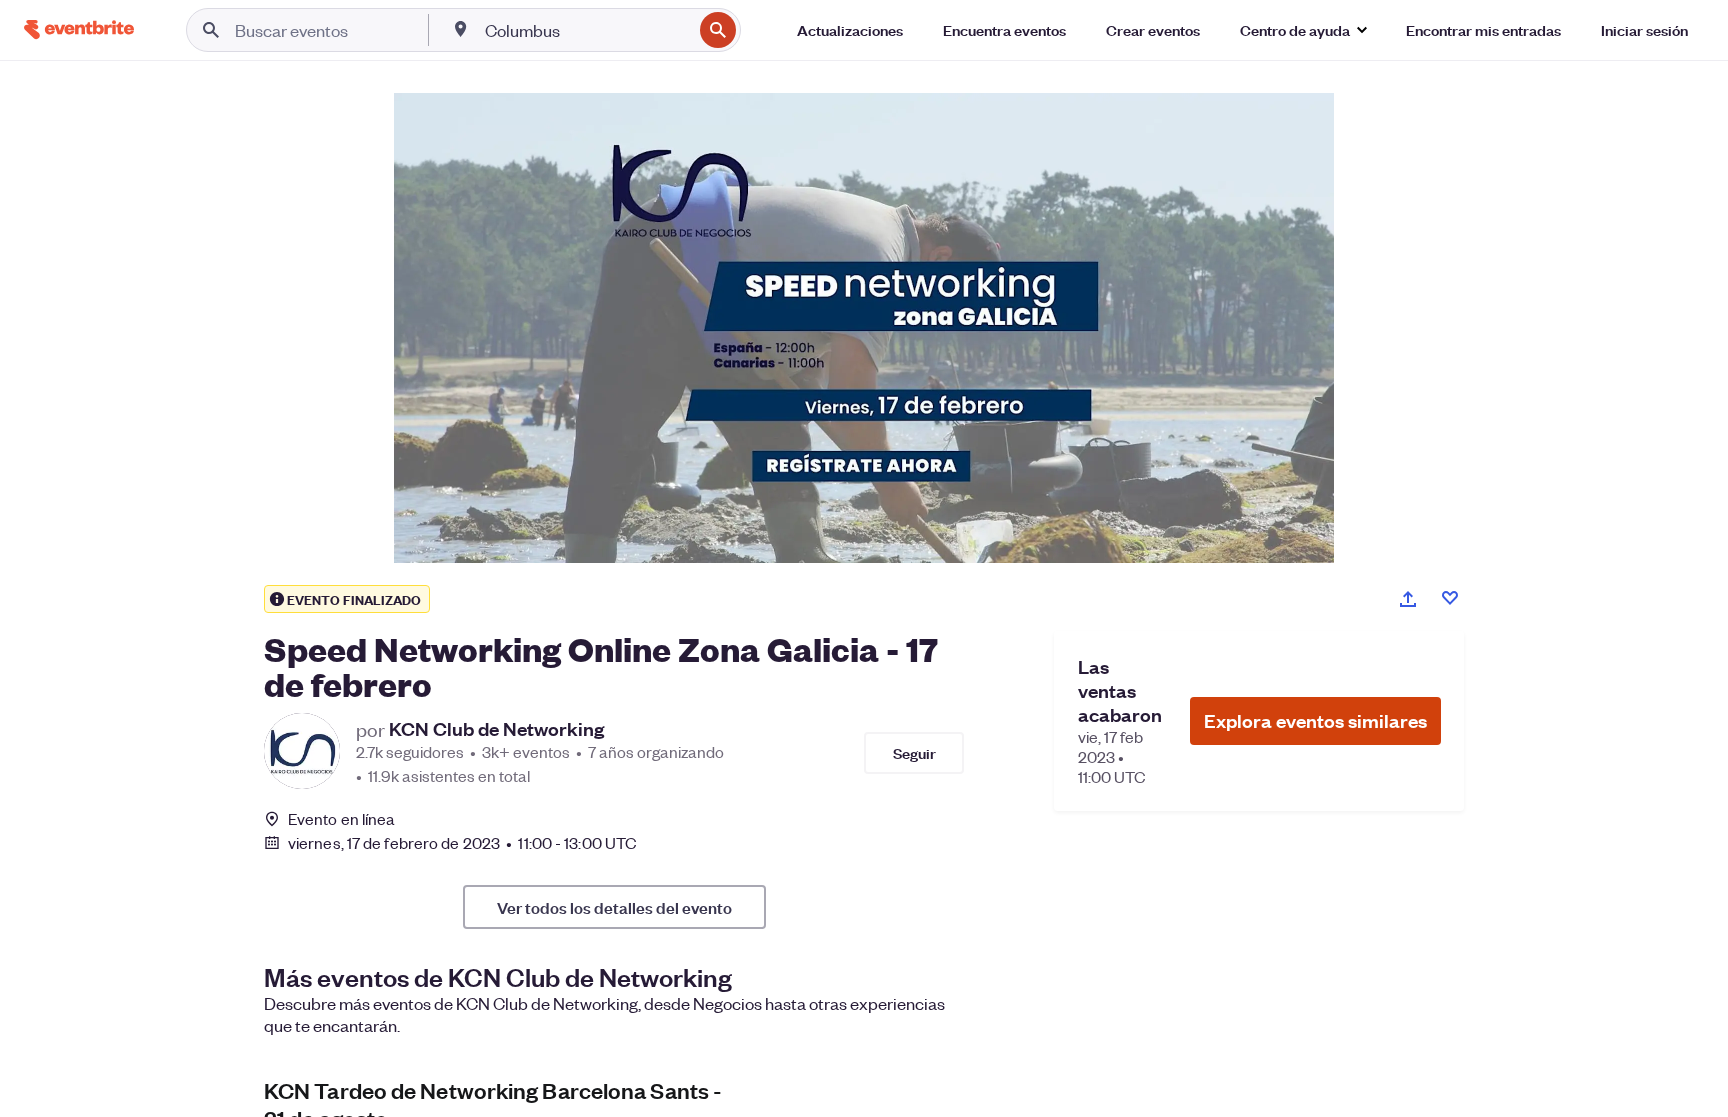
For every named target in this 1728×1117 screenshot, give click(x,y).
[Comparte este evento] (1408, 599)
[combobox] (586, 30)
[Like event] (1450, 598)
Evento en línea (342, 819)
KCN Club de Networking (496, 729)
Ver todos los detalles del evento (614, 907)
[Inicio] (79, 29)
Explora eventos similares (1315, 720)
